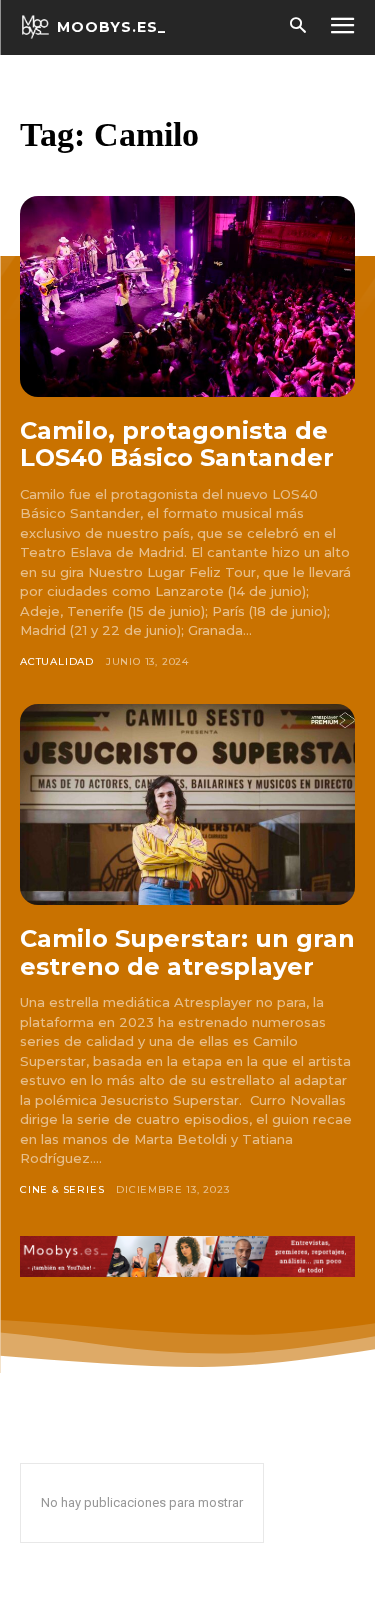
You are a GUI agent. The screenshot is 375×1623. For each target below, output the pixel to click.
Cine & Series (62, 1189)
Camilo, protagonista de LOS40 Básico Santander (177, 444)
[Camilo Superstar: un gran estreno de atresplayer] (187, 804)
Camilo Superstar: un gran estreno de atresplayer (187, 952)
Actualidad (57, 661)
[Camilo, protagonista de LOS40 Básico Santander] (187, 296)
